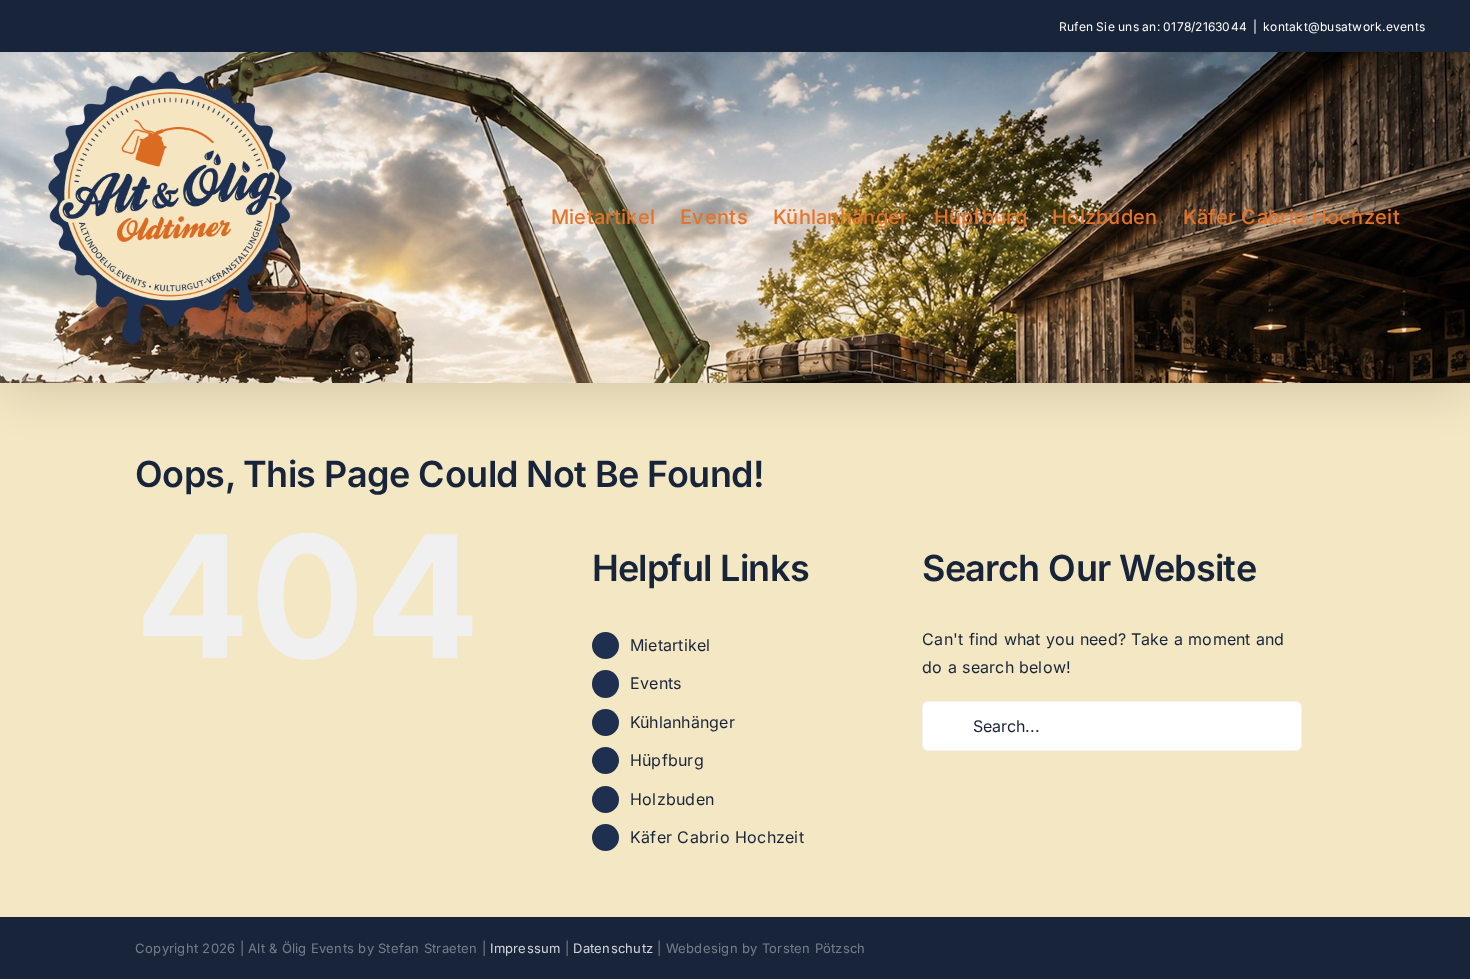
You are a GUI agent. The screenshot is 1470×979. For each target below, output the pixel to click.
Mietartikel (670, 645)
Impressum (525, 948)
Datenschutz (613, 948)
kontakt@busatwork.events (1344, 26)
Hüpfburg (667, 760)
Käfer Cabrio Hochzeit (717, 837)
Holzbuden (672, 799)
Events (655, 683)
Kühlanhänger (682, 722)
